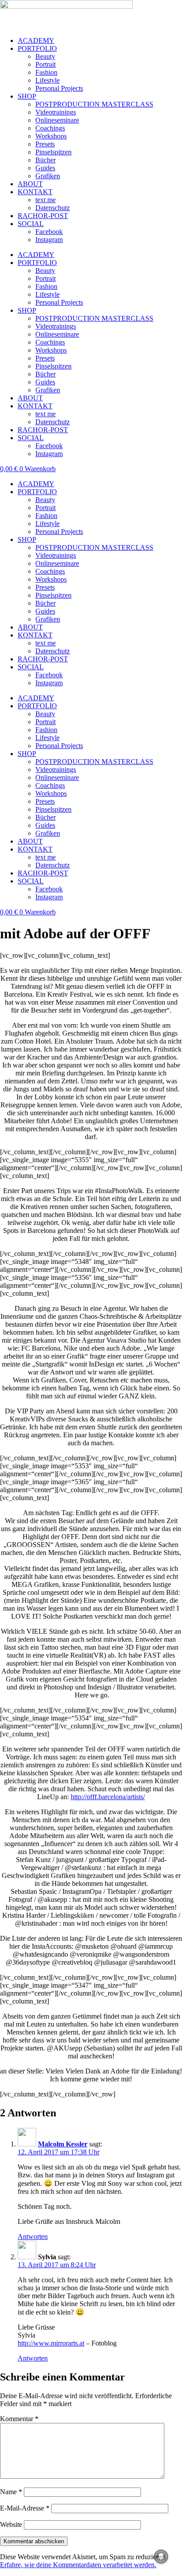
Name (11, 2492)
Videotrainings (56, 112)
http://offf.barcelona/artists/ (108, 1797)
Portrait (45, 64)
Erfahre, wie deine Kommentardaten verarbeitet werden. (78, 2565)
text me (45, 200)
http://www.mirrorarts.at (51, 2343)
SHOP (27, 96)
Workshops (51, 136)
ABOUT (30, 184)
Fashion (46, 72)
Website (11, 2524)
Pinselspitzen (53, 152)
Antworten (33, 2236)
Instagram (49, 240)
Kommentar (19, 2419)
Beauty (45, 56)
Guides (45, 168)
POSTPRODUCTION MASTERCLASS (94, 104)
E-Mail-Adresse (25, 2508)
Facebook (49, 232)
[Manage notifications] (161, 2557)
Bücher (45, 160)
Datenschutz (53, 208)
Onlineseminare (57, 120)
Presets (45, 144)
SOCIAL (31, 224)
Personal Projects (59, 88)
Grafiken (48, 176)
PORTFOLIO (37, 48)
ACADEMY (36, 40)
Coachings (50, 128)
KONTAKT (35, 192)
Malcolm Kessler (63, 2144)
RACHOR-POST (43, 216)
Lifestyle (47, 80)
